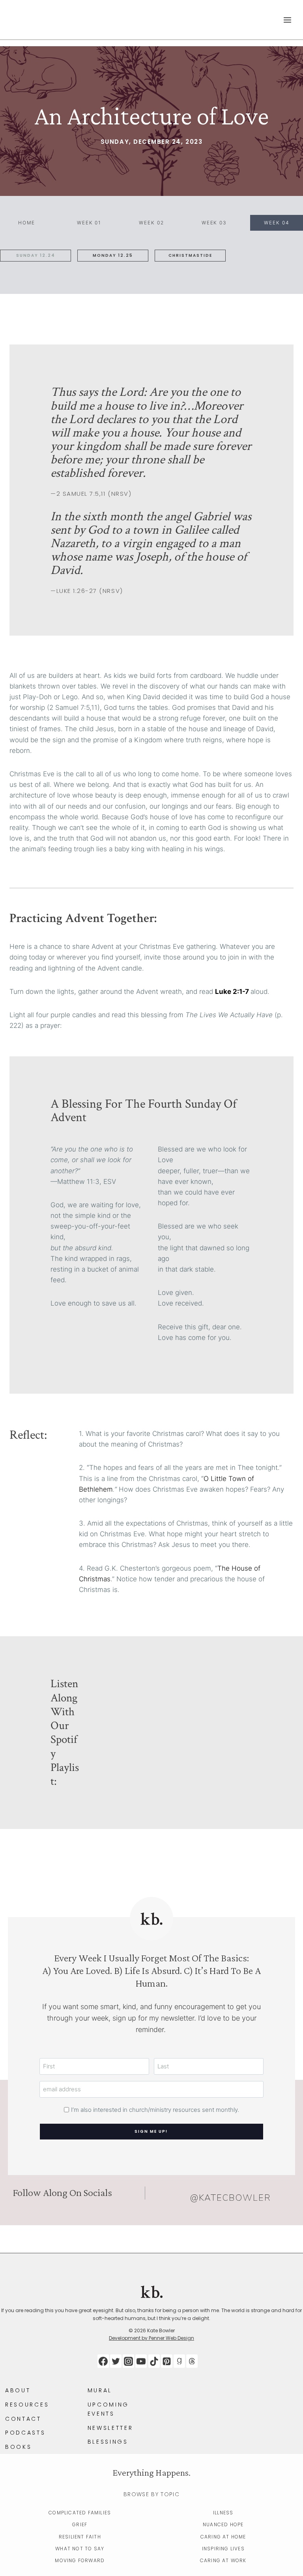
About (18, 2390)
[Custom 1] (179, 2361)
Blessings (108, 2442)
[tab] (26, 223)
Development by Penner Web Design (151, 2338)
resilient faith (80, 2537)
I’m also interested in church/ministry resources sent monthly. (155, 2110)
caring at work (223, 2560)
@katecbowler (231, 2198)
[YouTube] (141, 2361)
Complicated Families (80, 2513)
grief (80, 2524)
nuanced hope (223, 2524)
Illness (223, 2513)
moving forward (80, 2560)
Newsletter (110, 2428)
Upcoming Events (108, 2409)
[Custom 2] (192, 2361)
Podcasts (25, 2433)
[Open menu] (287, 20)
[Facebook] (103, 2361)
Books (18, 2447)
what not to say (80, 2549)
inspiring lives (223, 2549)
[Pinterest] (167, 2361)
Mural (100, 2390)
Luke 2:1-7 (232, 992)
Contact (23, 2419)
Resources (27, 2405)
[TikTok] (154, 2361)
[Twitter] (116, 2361)
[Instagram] (128, 2361)
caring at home (223, 2537)
